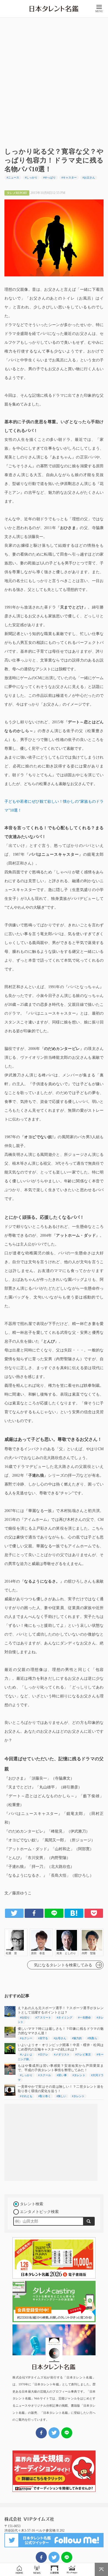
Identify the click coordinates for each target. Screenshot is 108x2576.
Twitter (14, 1913)
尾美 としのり (67, 1942)
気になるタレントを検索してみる (63, 1965)
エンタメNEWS (37, 2570)
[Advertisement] (54, 80)
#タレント (79, 2075)
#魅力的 (77, 2038)
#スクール (45, 2075)
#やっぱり (49, 178)
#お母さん (60, 2038)
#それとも (26, 2096)
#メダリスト (62, 2054)
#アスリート (43, 2018)
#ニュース (13, 178)
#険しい (61, 2096)
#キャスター (69, 178)
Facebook (34, 1913)
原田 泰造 (41, 1942)
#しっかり (31, 178)
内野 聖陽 (92, 1942)
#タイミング (65, 2018)
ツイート (54, 2557)
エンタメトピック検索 (39, 2212)
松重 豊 (16, 1942)
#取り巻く (44, 2096)
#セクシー (26, 2038)
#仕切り (25, 2018)
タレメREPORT (72, 2570)
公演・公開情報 (54, 2570)
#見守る (43, 2038)
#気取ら (92, 2038)
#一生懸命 (84, 2018)
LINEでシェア (67, 2557)
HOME (19, 2570)
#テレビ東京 (83, 2054)
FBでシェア (41, 2557)
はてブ (74, 1913)
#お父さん (89, 178)
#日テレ (43, 2054)
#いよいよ (26, 2054)
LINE (54, 1913)
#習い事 (62, 2075)
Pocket (94, 1913)
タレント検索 (32, 2204)
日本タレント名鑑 (54, 9)
